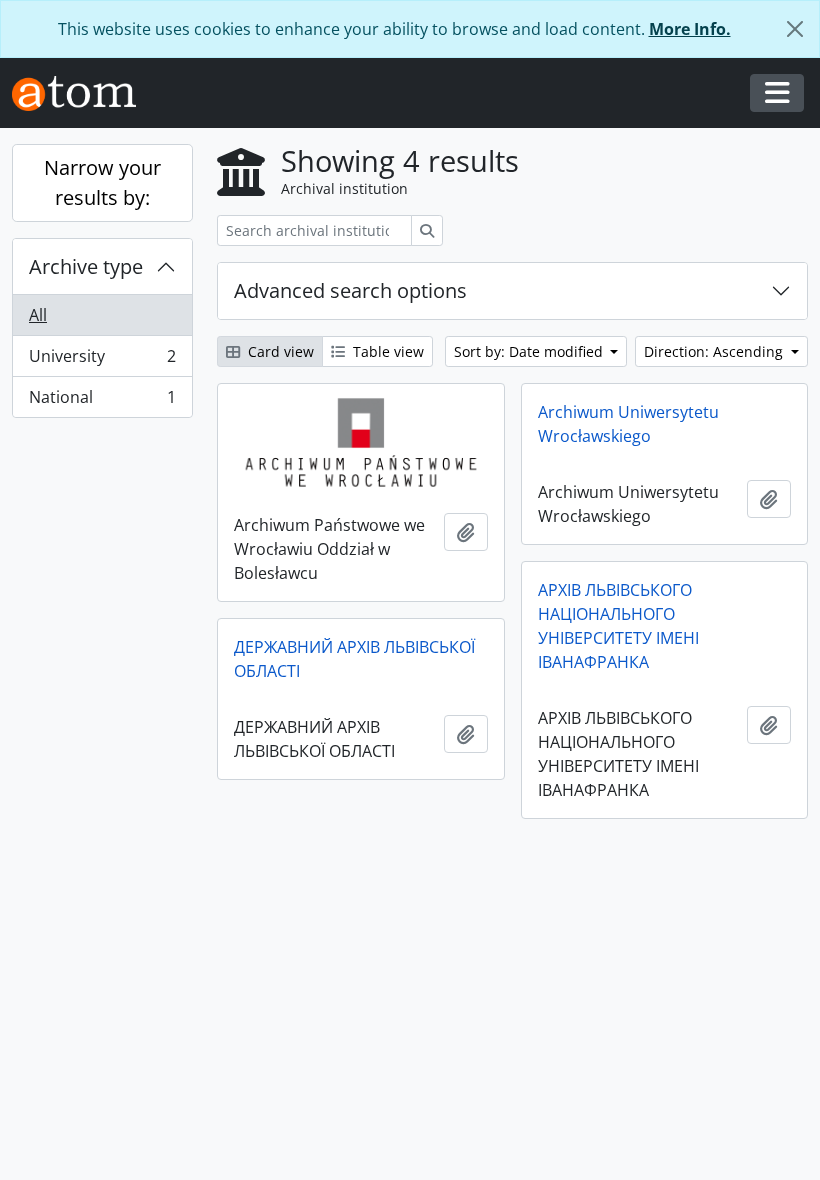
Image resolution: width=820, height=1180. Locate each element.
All (38, 315)
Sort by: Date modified (530, 351)
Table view (386, 351)
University (102, 361)
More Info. (690, 29)
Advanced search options (350, 290)
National (102, 401)
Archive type (86, 266)
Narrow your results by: (102, 182)
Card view (279, 351)
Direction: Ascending (715, 351)
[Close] (795, 29)
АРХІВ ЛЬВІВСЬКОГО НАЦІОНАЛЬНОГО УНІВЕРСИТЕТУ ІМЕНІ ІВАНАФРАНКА (618, 626)
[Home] (82, 93)
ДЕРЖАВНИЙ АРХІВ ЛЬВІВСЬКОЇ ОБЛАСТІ (354, 659)
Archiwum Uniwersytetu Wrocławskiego (628, 424)
